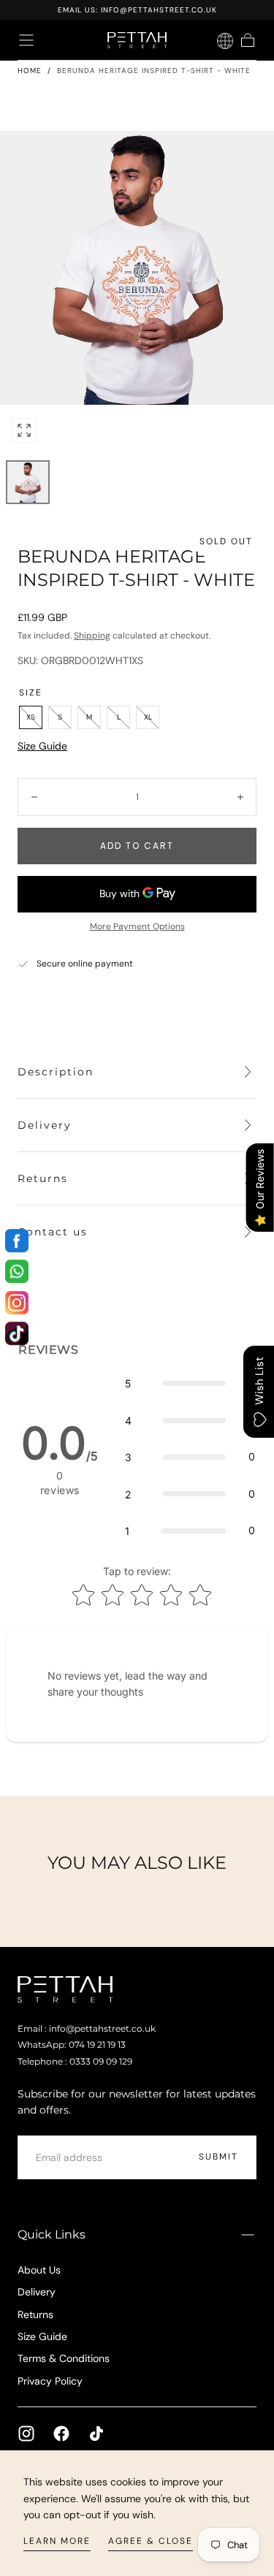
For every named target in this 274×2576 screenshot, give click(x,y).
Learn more (57, 2541)
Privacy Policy (50, 2381)
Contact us (53, 1232)
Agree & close (151, 2541)
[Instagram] (26, 2434)
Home (30, 71)
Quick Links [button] (52, 2234)
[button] (26, 40)
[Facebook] (61, 2434)
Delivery (37, 2292)
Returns (35, 2314)
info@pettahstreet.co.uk (159, 10)
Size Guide (42, 746)
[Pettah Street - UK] (65, 1989)
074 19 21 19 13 (97, 2045)
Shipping (92, 636)
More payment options (137, 926)
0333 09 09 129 (101, 2062)
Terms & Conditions (64, 2358)
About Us (39, 2270)
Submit (218, 2157)
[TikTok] (96, 2434)
